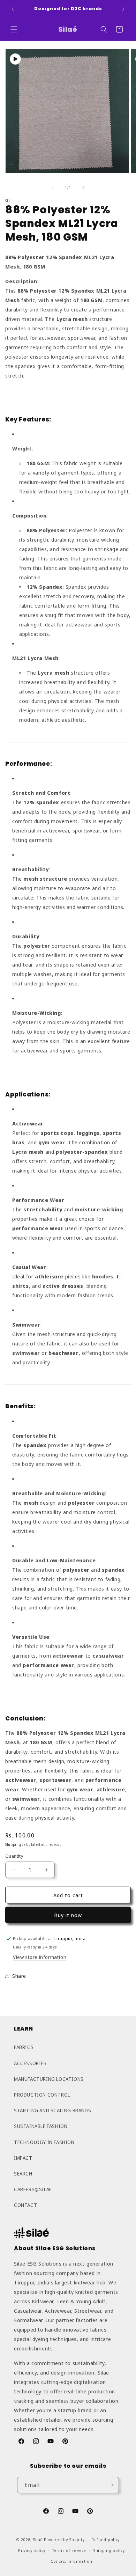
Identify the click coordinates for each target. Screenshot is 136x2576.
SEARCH (23, 2174)
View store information (40, 1957)
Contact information (71, 2561)
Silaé (38, 2540)
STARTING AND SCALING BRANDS (52, 2110)
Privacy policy (32, 2550)
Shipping (13, 1844)
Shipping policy (109, 2550)
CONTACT (25, 2205)
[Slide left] (53, 188)
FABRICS (24, 2047)
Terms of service (69, 2550)
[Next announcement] (123, 9)
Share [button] (19, 1976)
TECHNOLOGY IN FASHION (44, 2142)
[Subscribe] (111, 2485)
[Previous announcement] (13, 9)
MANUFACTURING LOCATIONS (49, 2079)
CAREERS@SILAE (33, 2189)
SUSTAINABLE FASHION (41, 2126)
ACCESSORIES (30, 2063)
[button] (14, 29)
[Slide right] (83, 188)
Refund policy (105, 2540)
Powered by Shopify (64, 2540)
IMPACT (23, 2158)
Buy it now (68, 1915)
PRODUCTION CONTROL (42, 2095)
